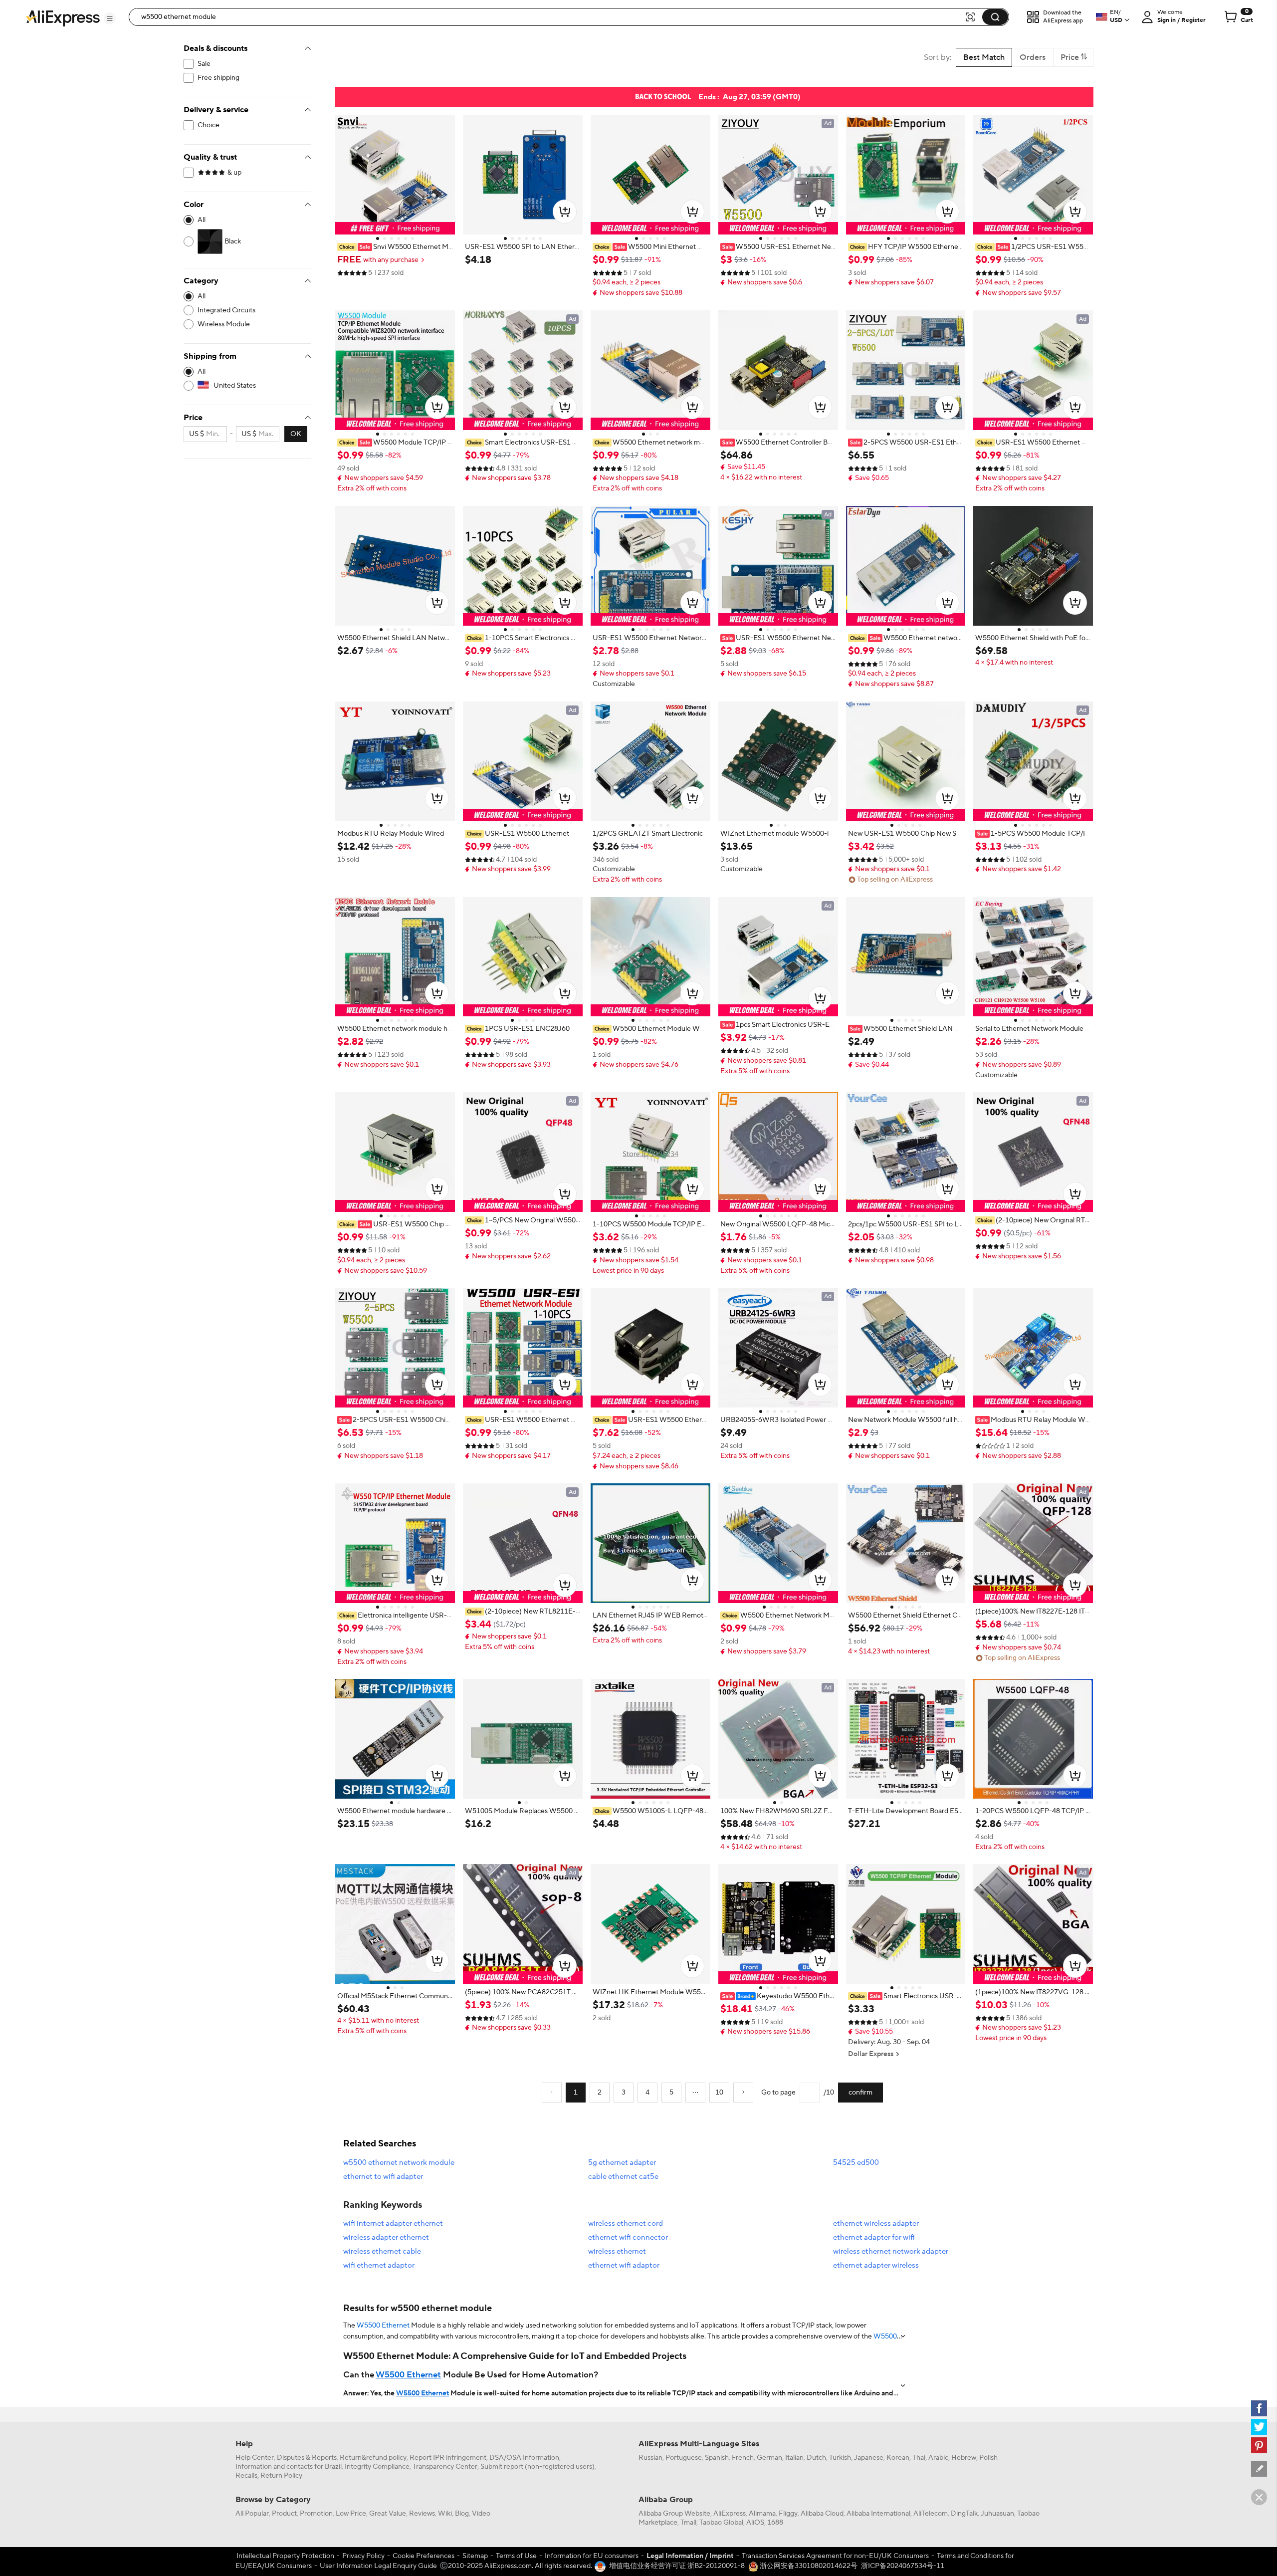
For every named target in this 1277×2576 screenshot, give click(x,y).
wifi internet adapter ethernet (393, 2224)
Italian (794, 2458)
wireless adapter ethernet (386, 2237)
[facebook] (1259, 2408)
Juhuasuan (997, 2514)
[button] (110, 18)
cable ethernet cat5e (623, 2177)
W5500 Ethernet (383, 2326)
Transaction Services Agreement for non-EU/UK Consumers (835, 2556)
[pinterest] (1259, 2445)
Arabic (938, 2458)
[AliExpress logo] (63, 17)
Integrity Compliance (377, 2467)
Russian (650, 2458)
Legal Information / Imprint (690, 2556)
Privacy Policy (363, 2556)
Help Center (255, 2458)
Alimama (762, 2514)
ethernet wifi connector (628, 2237)
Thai (919, 2458)
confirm (860, 2093)
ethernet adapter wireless (876, 2265)
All (202, 220)
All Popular (252, 2514)
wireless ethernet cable (382, 2251)
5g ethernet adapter (622, 2163)
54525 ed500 (856, 2163)
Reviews (422, 2514)
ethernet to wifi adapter (383, 2177)
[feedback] (1259, 2469)
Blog (462, 2514)
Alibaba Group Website (674, 2514)
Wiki (445, 2514)
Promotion (316, 2514)
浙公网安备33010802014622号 (808, 2566)
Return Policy (281, 2476)
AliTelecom (931, 2514)
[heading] (395, 247)
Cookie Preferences (424, 2556)
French (743, 2458)
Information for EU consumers (592, 2556)
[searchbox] (550, 17)
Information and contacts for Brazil (289, 2467)
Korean (898, 2458)
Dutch (816, 2458)
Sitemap (475, 2556)
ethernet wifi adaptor (624, 2265)
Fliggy (788, 2514)
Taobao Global (721, 2523)
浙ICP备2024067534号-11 (903, 2566)
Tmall (688, 2523)
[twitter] (1259, 2427)
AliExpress (730, 2514)
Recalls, (247, 2476)
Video (481, 2514)
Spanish (717, 2458)
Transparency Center (445, 2467)
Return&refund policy (373, 2458)
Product (284, 2514)
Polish (988, 2458)
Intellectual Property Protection (285, 2556)
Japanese (869, 2458)
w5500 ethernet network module (399, 2163)
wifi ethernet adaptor (379, 2265)
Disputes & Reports (307, 2458)
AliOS (755, 2523)
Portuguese (684, 2458)
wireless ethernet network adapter (891, 2251)
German (769, 2458)
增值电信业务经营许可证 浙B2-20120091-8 (677, 2566)
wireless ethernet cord (626, 2224)
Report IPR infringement (448, 2458)
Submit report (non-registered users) (537, 2467)
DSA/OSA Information (524, 2458)
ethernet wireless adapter (876, 2224)
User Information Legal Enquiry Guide (378, 2566)
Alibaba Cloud (822, 2514)
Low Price (351, 2514)
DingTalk (964, 2514)
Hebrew (964, 2458)
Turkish (840, 2458)
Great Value (388, 2514)
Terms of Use (516, 2556)
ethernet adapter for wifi (874, 2237)
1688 (775, 2523)
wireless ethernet (617, 2251)
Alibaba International (878, 2514)
